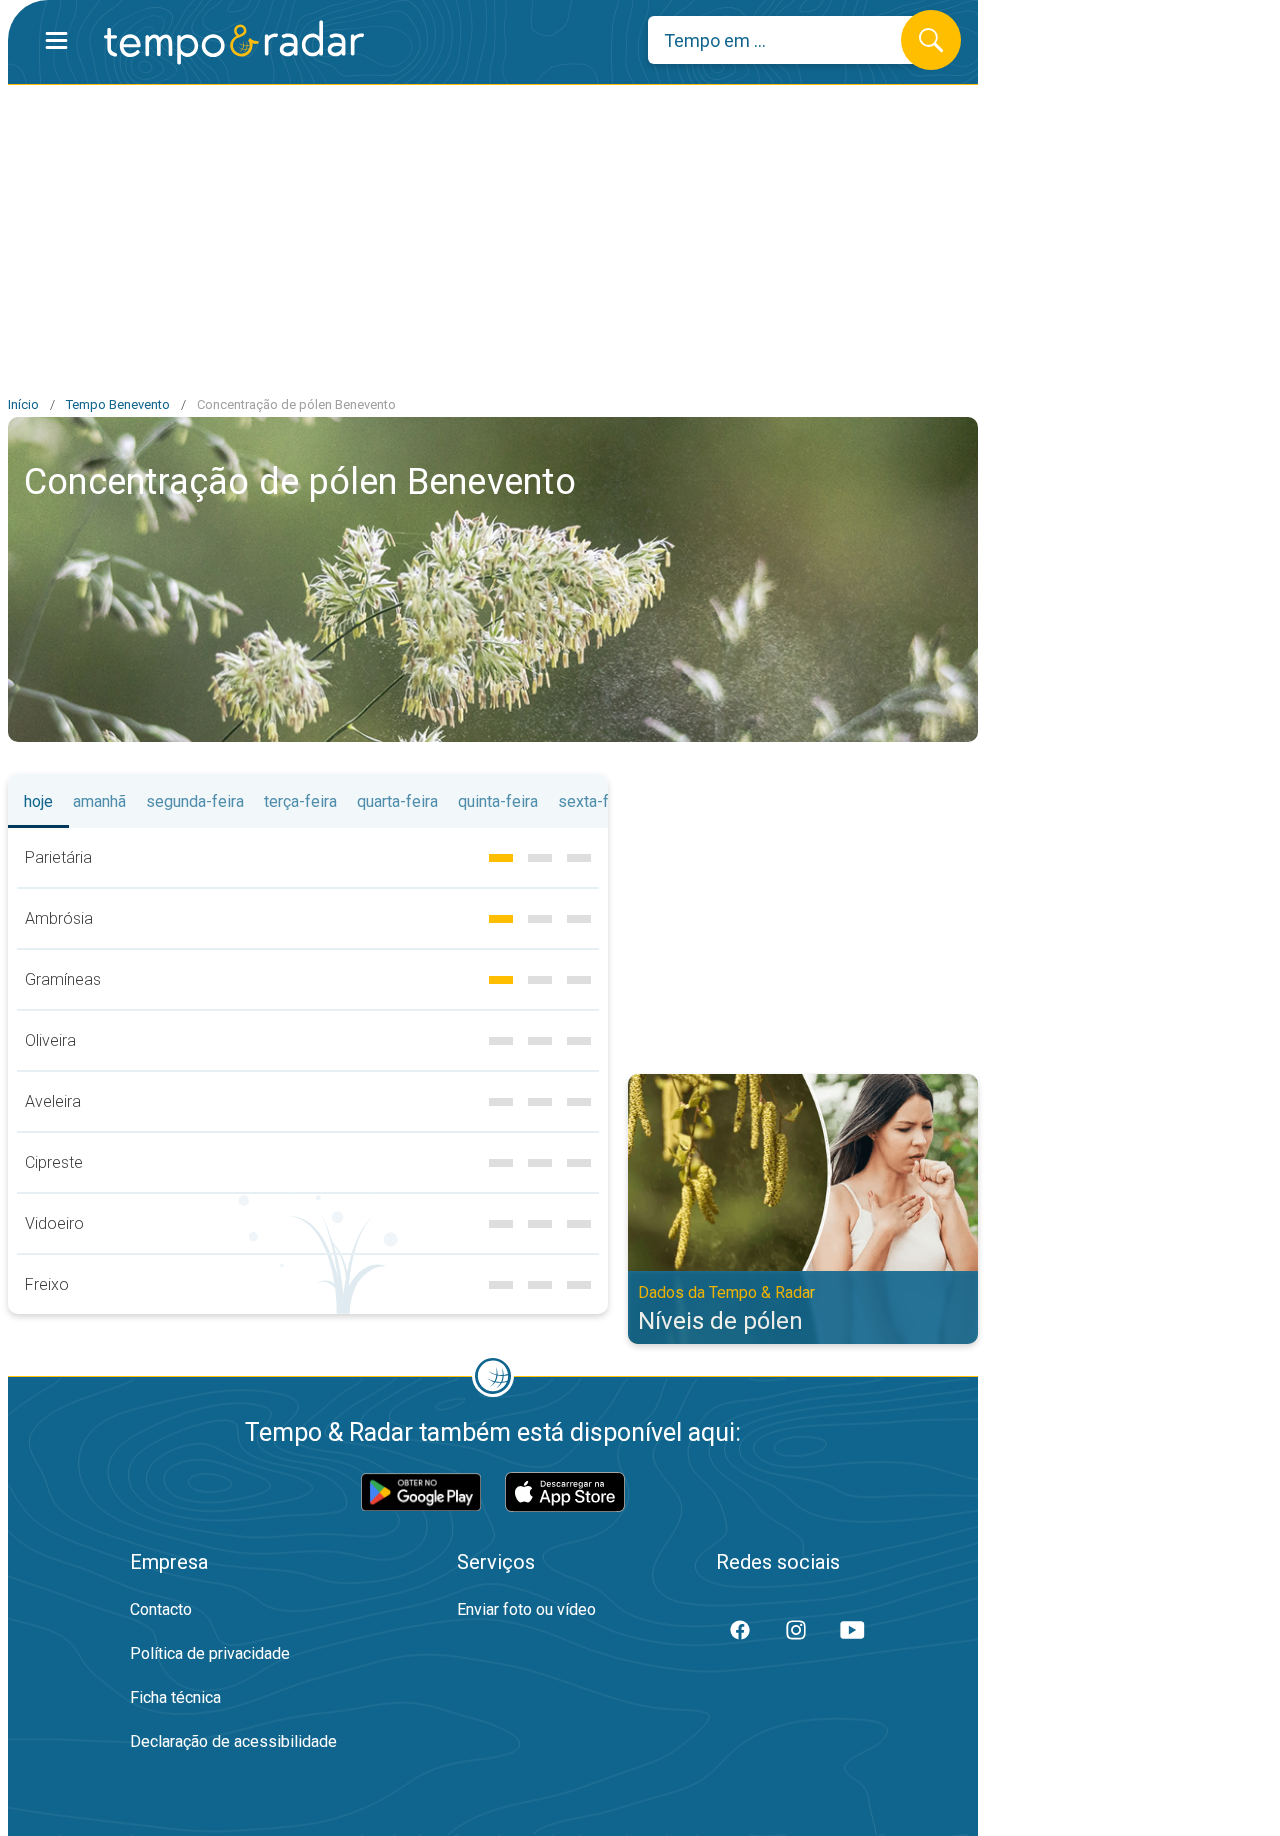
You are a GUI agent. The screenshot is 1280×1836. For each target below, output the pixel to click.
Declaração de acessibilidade (233, 1741)
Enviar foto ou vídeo (526, 1609)
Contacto (161, 1609)
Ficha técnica (175, 1697)
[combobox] (789, 40)
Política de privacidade (210, 1653)
